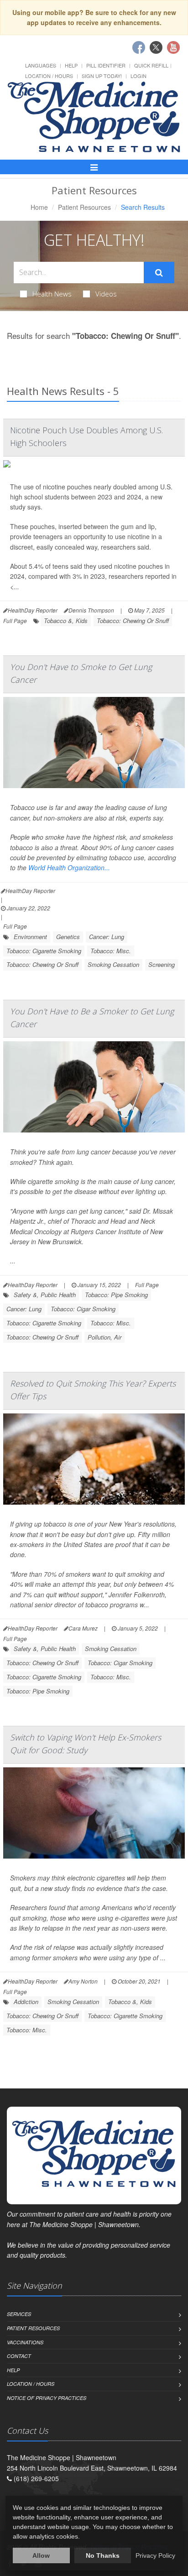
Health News (52, 294)
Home (39, 207)
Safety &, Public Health (45, 1295)
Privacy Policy (155, 2555)
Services (19, 2314)
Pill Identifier (106, 65)
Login (138, 76)
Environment (30, 937)
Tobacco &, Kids (66, 621)
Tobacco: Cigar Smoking (83, 1309)
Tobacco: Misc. (111, 951)
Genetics (68, 937)
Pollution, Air (104, 1337)
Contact (19, 2356)
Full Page (15, 621)
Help (71, 65)
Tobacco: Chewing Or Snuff (133, 621)
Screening (162, 964)
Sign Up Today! (102, 76)
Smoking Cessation (113, 964)
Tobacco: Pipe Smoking (116, 1295)
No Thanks (103, 2555)
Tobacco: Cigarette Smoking (44, 951)
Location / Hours (49, 76)
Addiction (26, 2002)
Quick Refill (151, 65)
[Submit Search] (159, 273)
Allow (41, 2555)
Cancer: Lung (107, 937)
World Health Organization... (69, 867)
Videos (106, 294)
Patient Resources (84, 207)
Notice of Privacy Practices (47, 2398)
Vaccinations (25, 2342)
